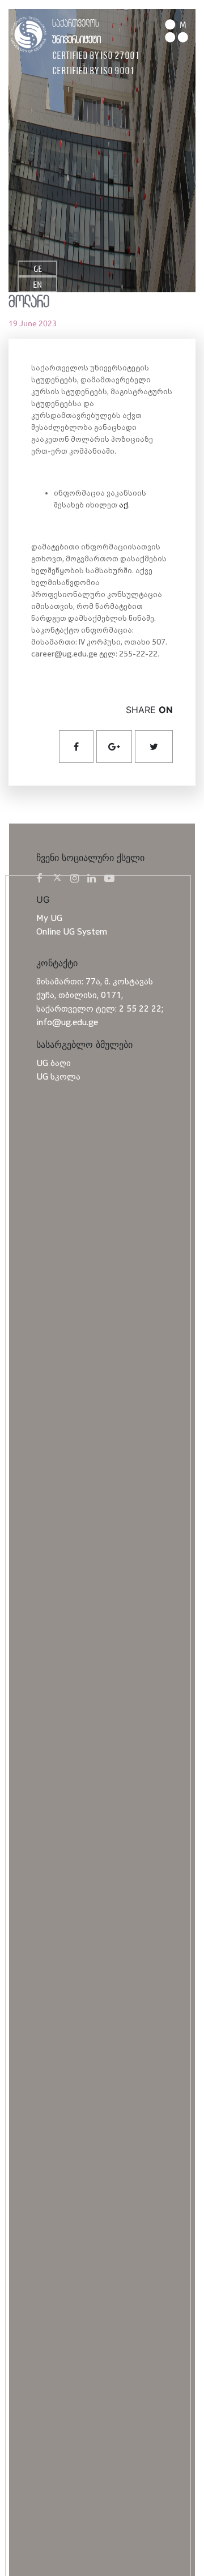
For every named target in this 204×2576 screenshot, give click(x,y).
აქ (124, 504)
